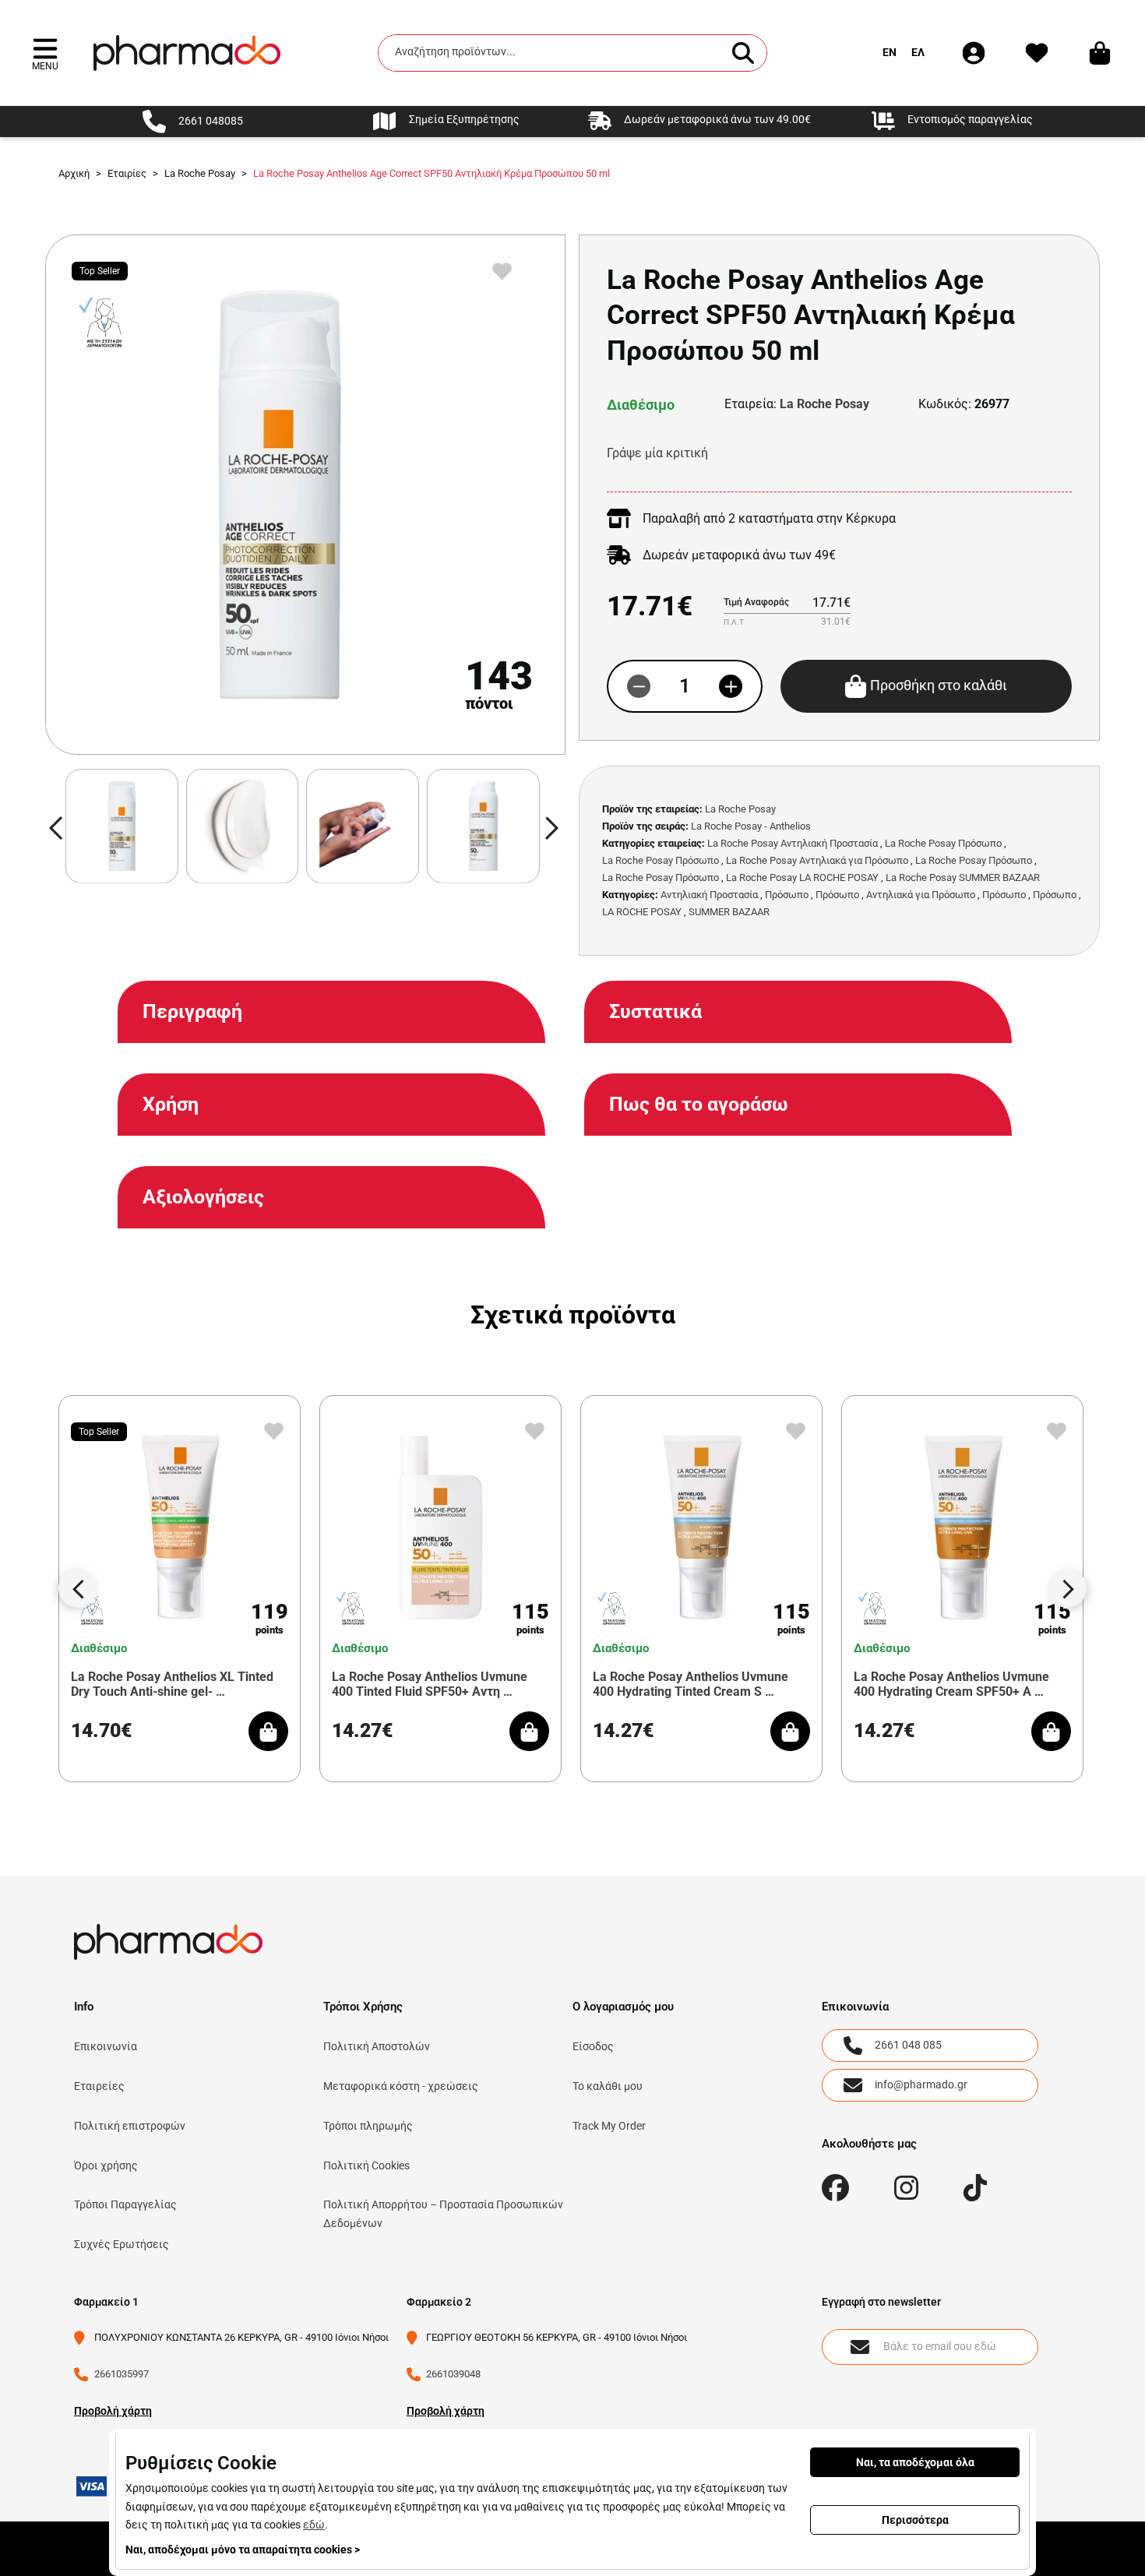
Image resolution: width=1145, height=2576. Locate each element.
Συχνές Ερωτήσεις (122, 2244)
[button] (45, 53)
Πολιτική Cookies (366, 2165)
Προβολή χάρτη (113, 2411)
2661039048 (453, 2374)
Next (1067, 1588)
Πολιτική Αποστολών (377, 2046)
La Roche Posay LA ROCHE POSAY (802, 877)
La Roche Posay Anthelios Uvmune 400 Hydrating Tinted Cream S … (691, 1684)
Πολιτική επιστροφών (130, 2126)
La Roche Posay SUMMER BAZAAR (963, 877)
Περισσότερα (915, 2520)
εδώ (314, 2525)
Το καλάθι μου (608, 2086)
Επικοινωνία (106, 2046)
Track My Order (609, 2126)
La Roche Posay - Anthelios (751, 826)
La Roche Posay (824, 404)
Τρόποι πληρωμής (368, 2126)
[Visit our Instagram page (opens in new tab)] (906, 2188)
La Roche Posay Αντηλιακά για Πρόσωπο (817, 860)
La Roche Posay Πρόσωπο (943, 843)
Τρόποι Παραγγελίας (125, 2204)
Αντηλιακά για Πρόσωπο (921, 895)
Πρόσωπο (787, 895)
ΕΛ (918, 52)
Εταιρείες (99, 2086)
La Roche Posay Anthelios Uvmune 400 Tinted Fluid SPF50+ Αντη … (430, 1684)
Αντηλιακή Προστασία (709, 895)
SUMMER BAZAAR (729, 912)
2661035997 (122, 2374)
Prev (78, 1588)
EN (890, 52)
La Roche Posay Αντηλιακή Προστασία (793, 843)
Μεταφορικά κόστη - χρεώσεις (401, 2086)
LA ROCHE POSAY (642, 912)
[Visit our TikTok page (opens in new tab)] (976, 2188)
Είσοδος (593, 2046)
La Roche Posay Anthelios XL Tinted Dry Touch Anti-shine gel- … (172, 1684)
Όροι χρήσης (106, 2165)
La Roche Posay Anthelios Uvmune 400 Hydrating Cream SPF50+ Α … (951, 1684)
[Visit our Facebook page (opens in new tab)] (835, 2188)
